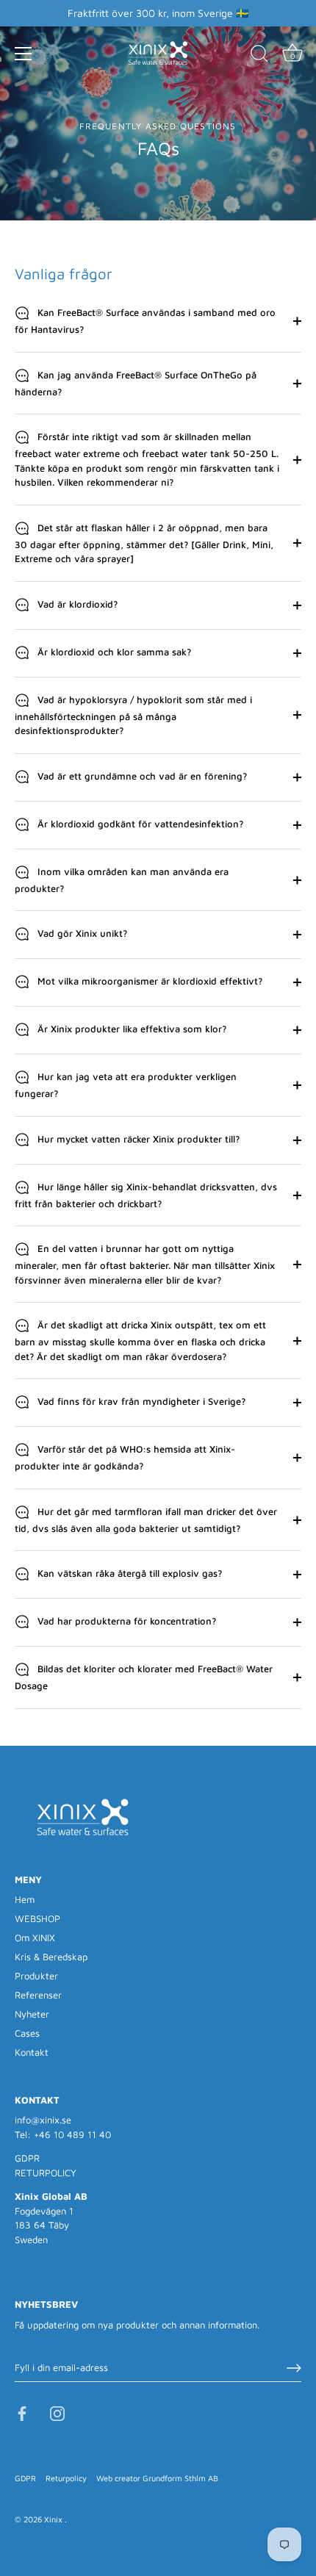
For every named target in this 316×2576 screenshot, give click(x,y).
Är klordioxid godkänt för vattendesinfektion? (139, 824)
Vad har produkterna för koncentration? (125, 1622)
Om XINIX (35, 1938)
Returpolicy (66, 2478)
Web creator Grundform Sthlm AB (157, 2478)
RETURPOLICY (46, 2173)
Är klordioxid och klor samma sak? (113, 652)
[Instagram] (57, 2412)
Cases (27, 2033)
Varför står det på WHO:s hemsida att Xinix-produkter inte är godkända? (125, 1458)
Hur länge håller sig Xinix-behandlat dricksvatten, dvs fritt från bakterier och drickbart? (146, 1195)
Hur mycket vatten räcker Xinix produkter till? (137, 1139)
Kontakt (32, 2052)
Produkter (36, 1976)
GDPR (27, 2158)
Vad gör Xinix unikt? (81, 934)
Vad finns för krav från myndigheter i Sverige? (140, 1402)
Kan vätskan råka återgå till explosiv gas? (128, 1574)
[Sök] (259, 56)
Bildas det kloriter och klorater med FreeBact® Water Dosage (144, 1678)
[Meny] (24, 54)
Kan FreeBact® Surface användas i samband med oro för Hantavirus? (145, 321)
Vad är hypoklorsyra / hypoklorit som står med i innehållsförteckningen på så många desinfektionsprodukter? (133, 715)
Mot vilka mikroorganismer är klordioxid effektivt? (148, 982)
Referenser (38, 1995)
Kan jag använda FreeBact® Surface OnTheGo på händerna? (136, 383)
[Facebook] (22, 2412)
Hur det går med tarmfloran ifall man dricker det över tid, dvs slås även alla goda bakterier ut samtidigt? (146, 1520)
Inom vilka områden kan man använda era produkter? (122, 880)
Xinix (54, 2519)
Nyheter (32, 2014)
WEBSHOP (37, 1918)
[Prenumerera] (294, 2368)
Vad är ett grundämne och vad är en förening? (141, 776)
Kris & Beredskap (51, 1957)
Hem (25, 1899)
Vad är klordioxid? (76, 604)
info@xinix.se (43, 2120)
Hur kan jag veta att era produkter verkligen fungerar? (126, 1086)
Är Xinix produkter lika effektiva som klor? (130, 1029)
